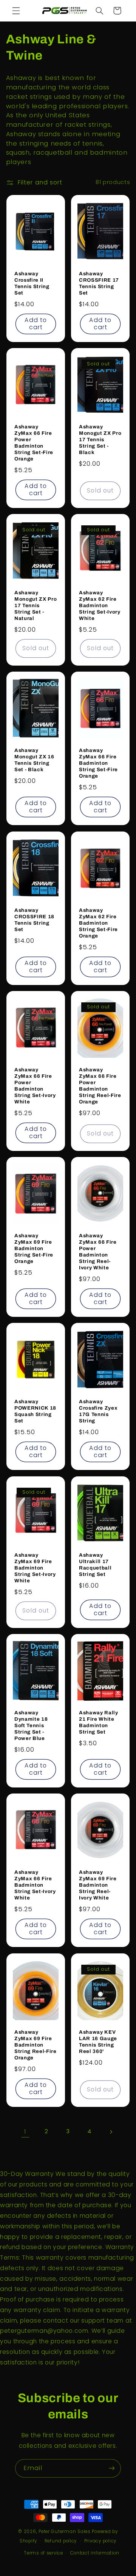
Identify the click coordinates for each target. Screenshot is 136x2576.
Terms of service (44, 2553)
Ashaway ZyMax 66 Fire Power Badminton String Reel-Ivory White (98, 1252)
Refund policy (61, 2541)
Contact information (95, 2553)
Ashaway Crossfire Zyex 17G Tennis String (98, 1412)
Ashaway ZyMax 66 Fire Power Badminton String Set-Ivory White (35, 1086)
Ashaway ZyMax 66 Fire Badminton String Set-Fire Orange (98, 763)
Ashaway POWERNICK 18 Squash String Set (35, 1412)
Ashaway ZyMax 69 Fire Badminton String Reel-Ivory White (98, 1885)
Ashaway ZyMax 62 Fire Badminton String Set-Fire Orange (98, 923)
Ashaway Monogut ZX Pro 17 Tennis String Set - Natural (36, 606)
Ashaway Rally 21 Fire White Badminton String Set (99, 1722)
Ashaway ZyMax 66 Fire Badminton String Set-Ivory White (35, 1885)
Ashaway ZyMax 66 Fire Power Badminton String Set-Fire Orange (34, 443)
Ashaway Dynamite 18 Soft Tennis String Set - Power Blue (31, 1725)
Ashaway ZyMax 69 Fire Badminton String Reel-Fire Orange (36, 2045)
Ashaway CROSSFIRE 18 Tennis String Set (34, 920)
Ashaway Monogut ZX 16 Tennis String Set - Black (34, 760)
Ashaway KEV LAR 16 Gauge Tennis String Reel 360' (98, 2042)
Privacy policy (100, 2541)
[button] (16, 11)
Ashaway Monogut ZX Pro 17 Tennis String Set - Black (100, 440)
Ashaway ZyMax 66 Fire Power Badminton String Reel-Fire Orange (100, 1086)
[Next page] (111, 2132)
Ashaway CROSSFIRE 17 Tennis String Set (99, 283)
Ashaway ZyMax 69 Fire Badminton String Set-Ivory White (35, 1568)
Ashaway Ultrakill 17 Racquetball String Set (95, 1565)
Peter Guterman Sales (65, 2532)
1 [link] (25, 2132)
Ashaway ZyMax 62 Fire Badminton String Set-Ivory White (100, 606)
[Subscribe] (112, 2468)
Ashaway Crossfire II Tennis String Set (32, 283)
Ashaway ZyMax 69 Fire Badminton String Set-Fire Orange (34, 1249)
